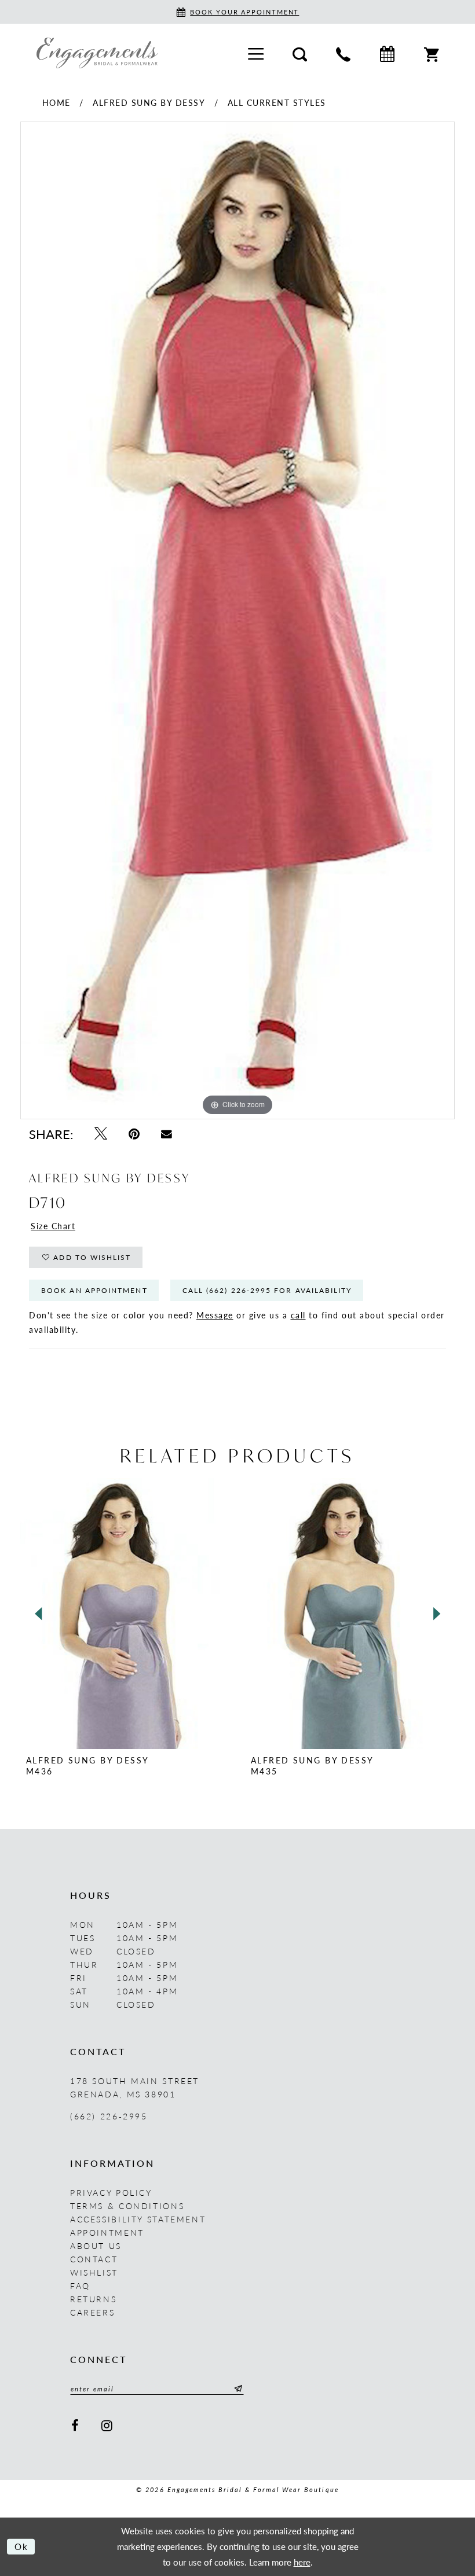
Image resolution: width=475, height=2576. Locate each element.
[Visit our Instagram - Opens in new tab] (108, 2425)
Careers (92, 2312)
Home (56, 102)
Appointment (107, 2232)
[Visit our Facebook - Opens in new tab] (76, 2425)
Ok (22, 2546)
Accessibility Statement (138, 2219)
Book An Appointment (94, 1290)
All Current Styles (277, 102)
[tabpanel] (237, 620)
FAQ (80, 2285)
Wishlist (94, 2272)
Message (215, 1315)
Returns (93, 2299)
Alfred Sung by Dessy (149, 102)
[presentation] (125, 1614)
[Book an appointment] (387, 53)
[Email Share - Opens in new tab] (166, 1133)
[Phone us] (343, 53)
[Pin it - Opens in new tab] (134, 1133)
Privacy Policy (111, 2192)
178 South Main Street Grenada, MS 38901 (135, 2087)
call (298, 1315)
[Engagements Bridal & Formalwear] (97, 53)
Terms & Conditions (127, 2206)
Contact (94, 2259)
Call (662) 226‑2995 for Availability (267, 1290)
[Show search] (300, 53)
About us (96, 2246)
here (302, 2562)
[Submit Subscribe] (236, 2388)
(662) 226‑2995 (109, 2116)
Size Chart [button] (53, 1226)
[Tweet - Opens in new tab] (101, 1133)
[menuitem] (256, 53)
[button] (256, 53)
